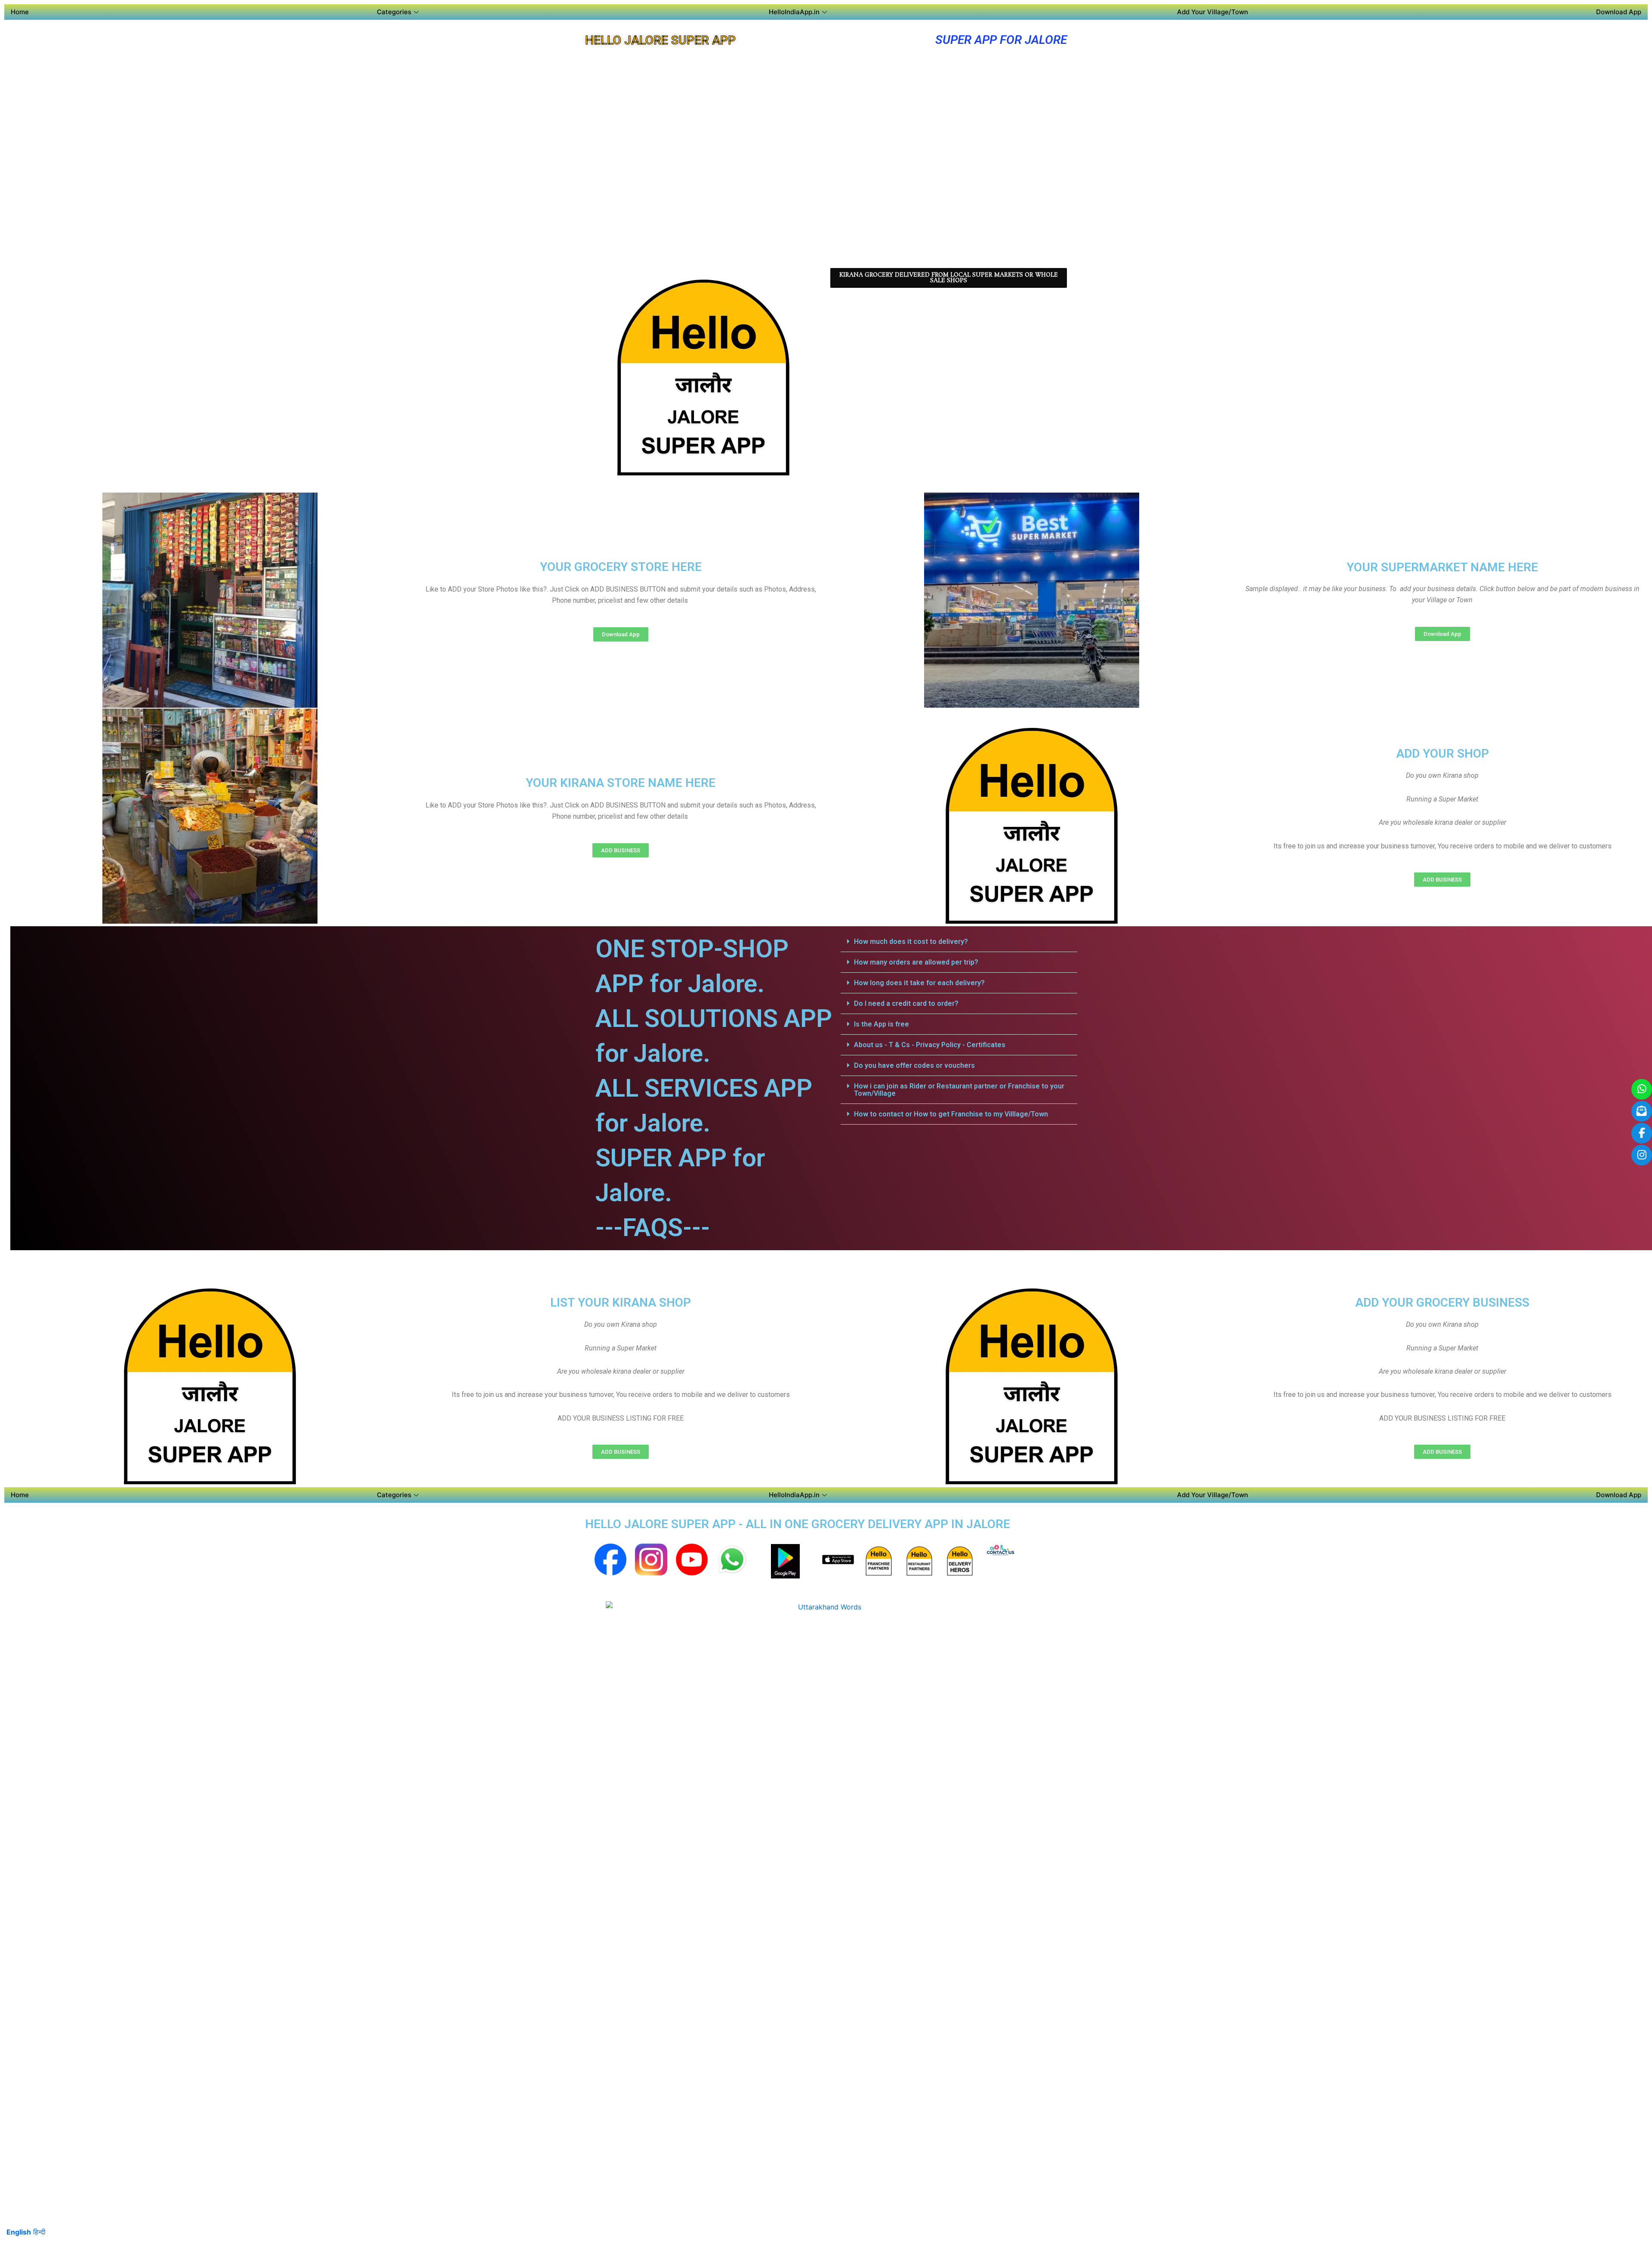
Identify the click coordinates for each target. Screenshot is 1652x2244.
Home (20, 12)
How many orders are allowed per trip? (916, 962)
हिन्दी (39, 2232)
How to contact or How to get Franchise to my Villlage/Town (951, 1114)
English (19, 2232)
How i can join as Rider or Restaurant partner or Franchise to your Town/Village (959, 1090)
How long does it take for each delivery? (919, 983)
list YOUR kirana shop (621, 1302)
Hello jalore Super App (660, 40)
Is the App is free (881, 1024)
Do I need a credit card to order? (906, 1003)
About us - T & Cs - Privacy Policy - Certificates (930, 1045)
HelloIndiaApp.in (794, 12)
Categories (394, 12)
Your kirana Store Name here (621, 783)
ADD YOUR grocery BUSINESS (1442, 1302)
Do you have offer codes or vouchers (914, 1065)
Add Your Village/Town (1213, 12)
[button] (959, 942)
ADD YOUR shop (1442, 754)
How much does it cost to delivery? (911, 942)
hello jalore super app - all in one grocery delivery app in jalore (798, 1524)
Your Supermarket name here (1442, 567)
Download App (1619, 12)
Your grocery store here (621, 567)
